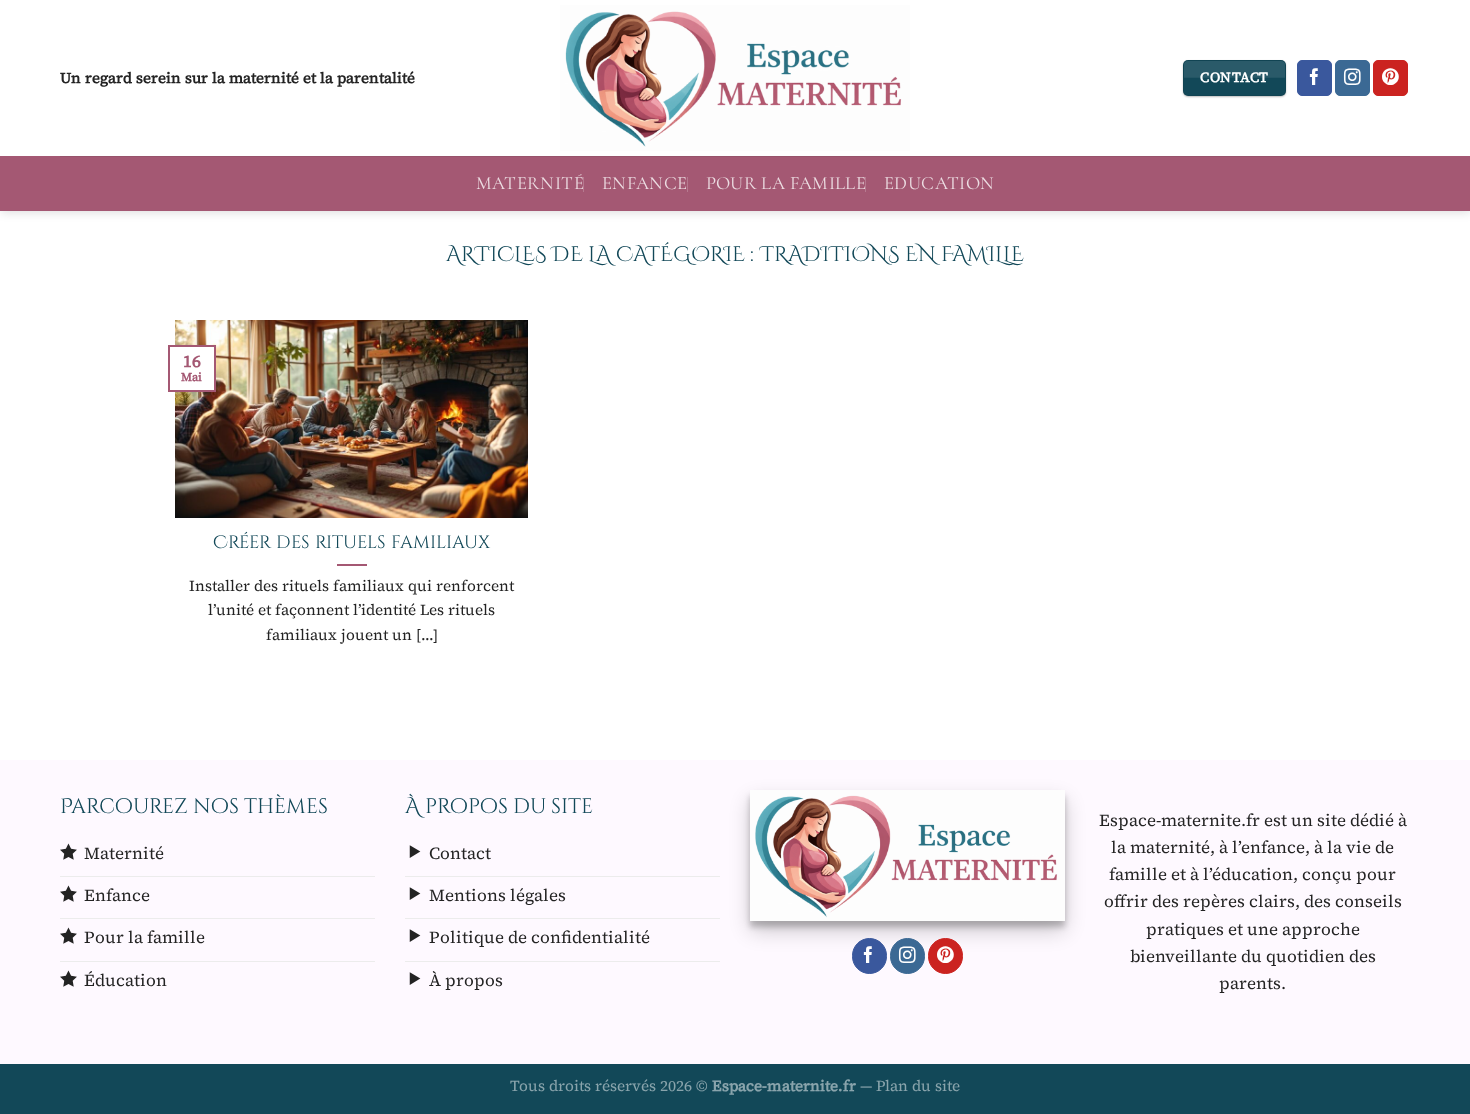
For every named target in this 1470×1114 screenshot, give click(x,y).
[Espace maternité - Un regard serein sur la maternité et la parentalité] (735, 78)
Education (939, 183)
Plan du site (918, 1085)
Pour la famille (786, 183)
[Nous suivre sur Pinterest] (1390, 78)
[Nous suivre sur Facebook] (1314, 78)
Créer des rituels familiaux (351, 543)
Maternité (530, 183)
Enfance (645, 183)
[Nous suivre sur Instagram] (1352, 78)
